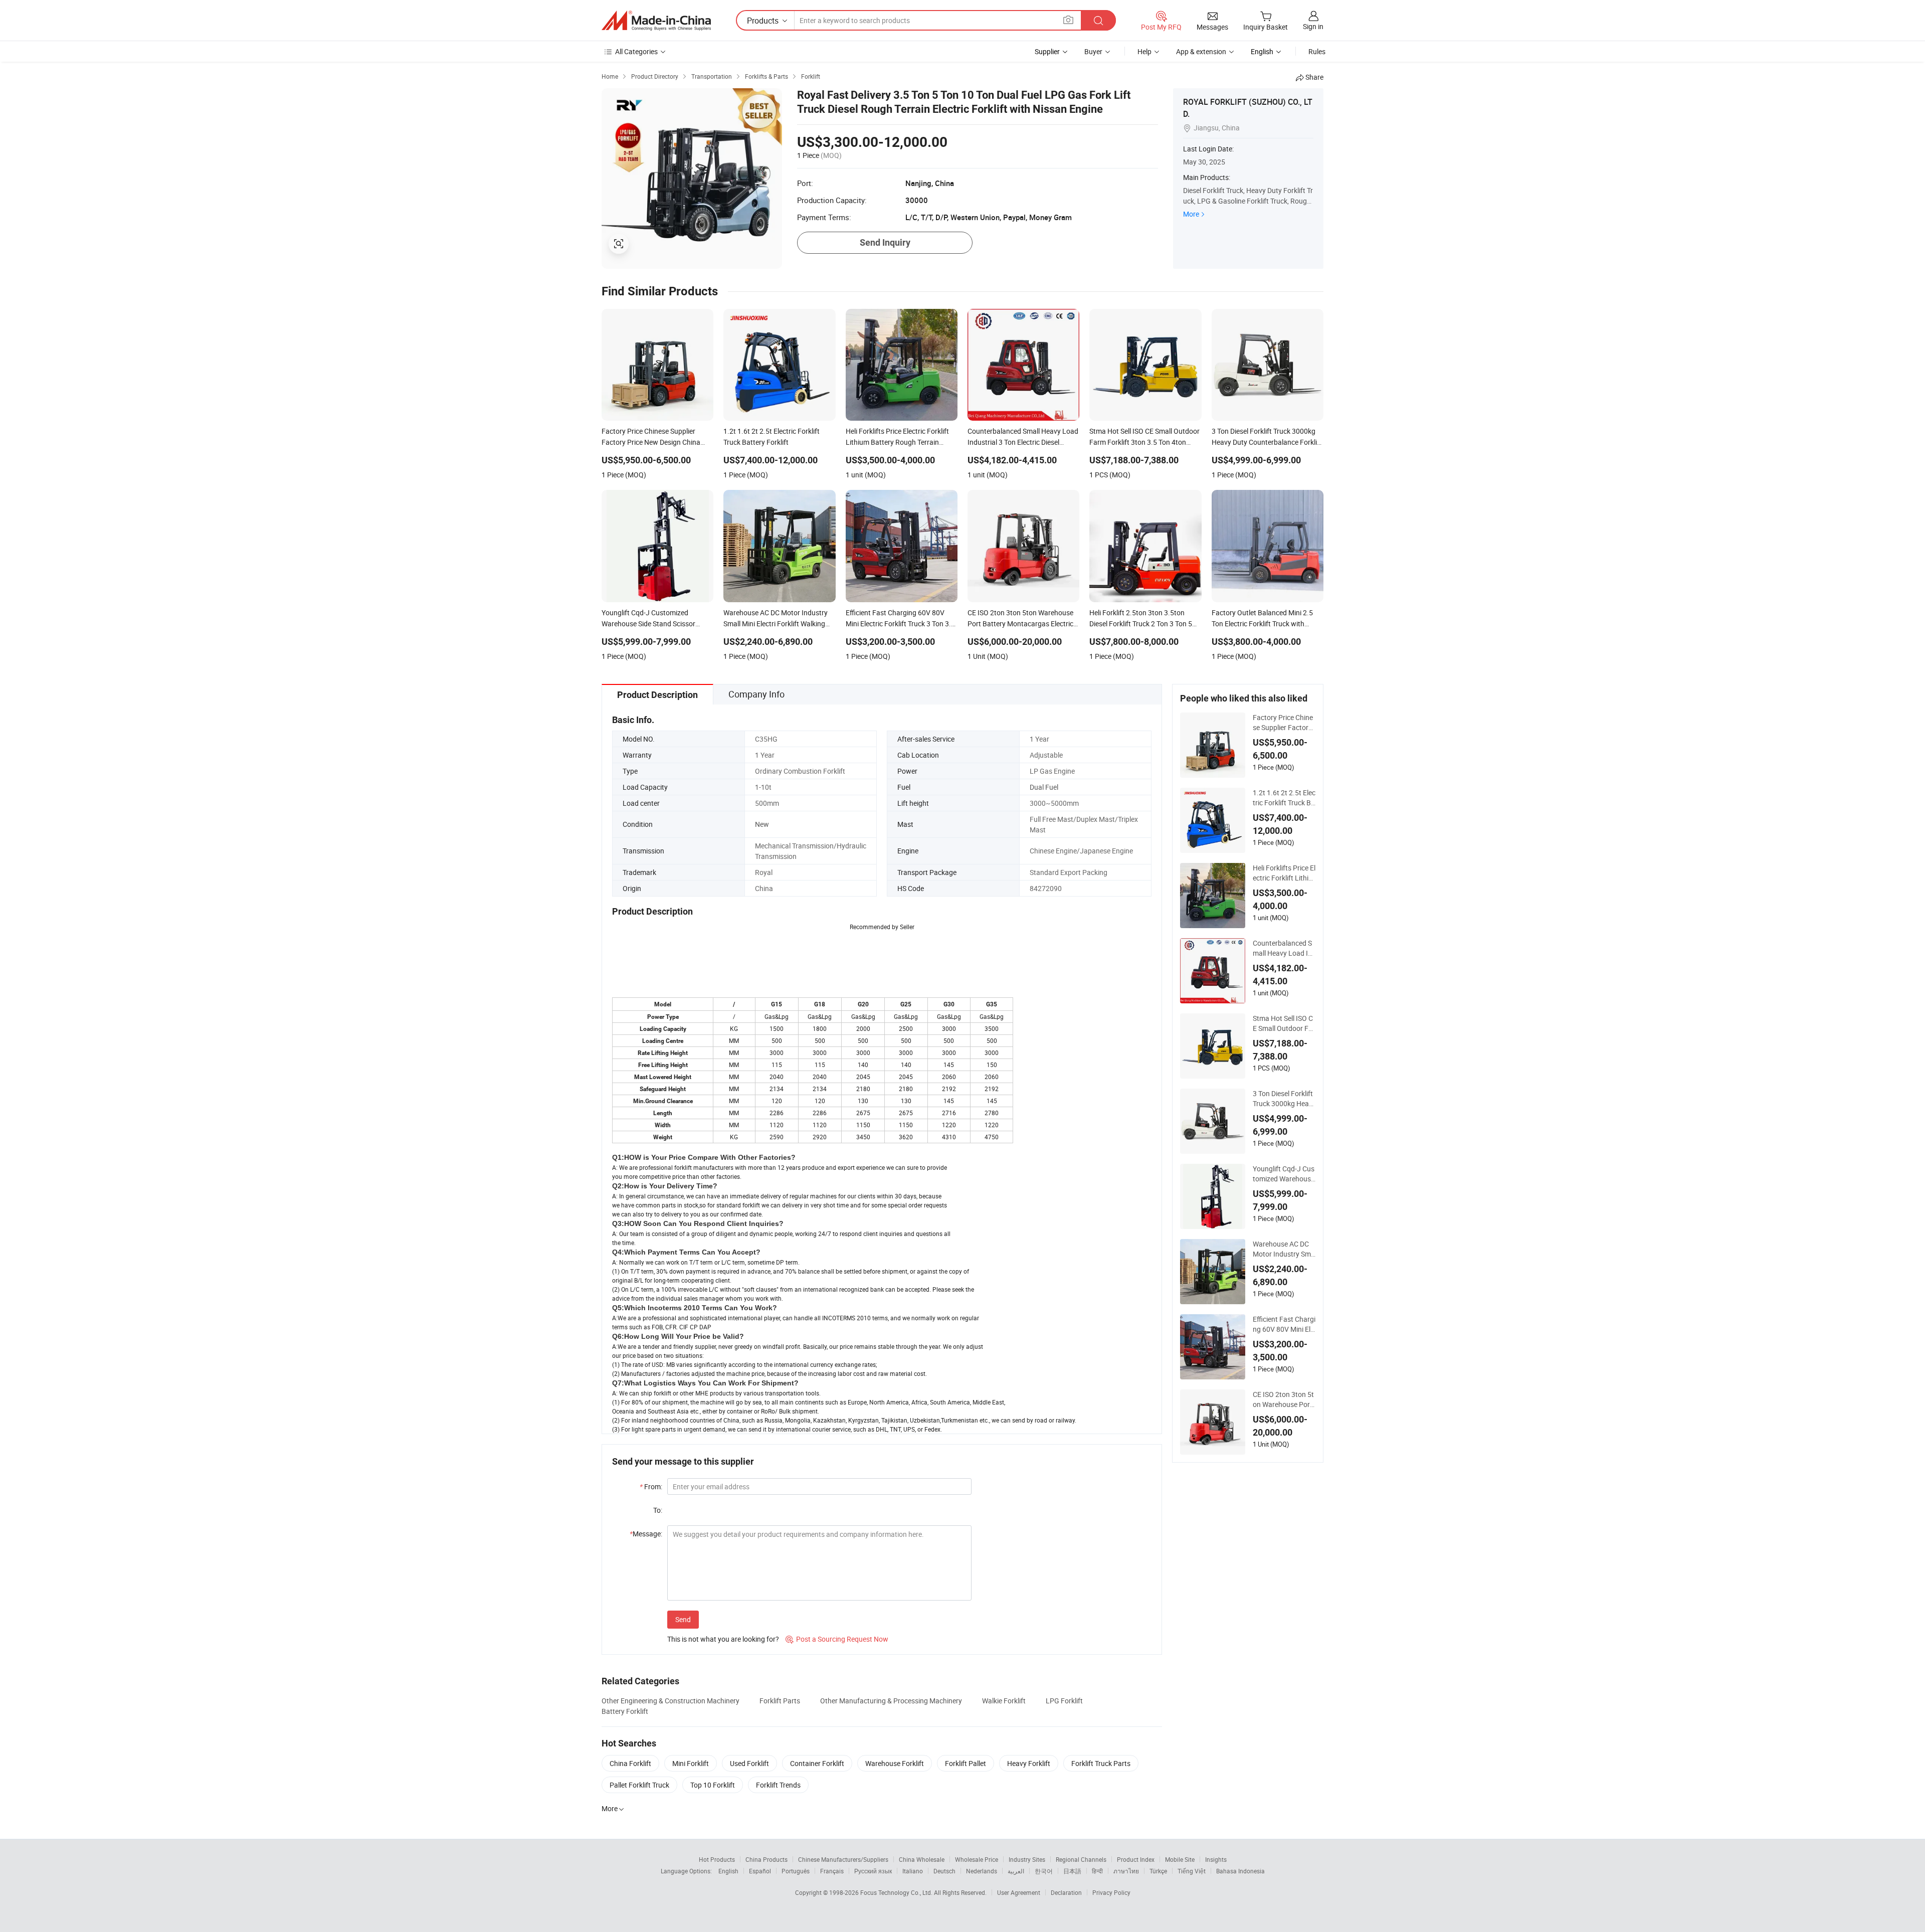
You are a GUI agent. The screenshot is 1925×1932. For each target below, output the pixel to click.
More (1191, 214)
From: (651, 1486)
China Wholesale (922, 1859)
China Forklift (630, 1763)
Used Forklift (749, 1763)
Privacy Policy (1111, 1892)
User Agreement (1019, 1892)
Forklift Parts (780, 1701)
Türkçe (1158, 1871)
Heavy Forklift (1029, 1763)
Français (832, 1871)
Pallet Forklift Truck (639, 1785)
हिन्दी (1097, 1871)
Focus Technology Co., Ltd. (897, 1892)
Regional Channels (1081, 1859)
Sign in (1313, 26)
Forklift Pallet (966, 1763)
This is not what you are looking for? (723, 1639)
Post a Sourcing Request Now (837, 1639)
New (762, 824)
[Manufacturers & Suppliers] (656, 21)
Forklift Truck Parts (1101, 1763)
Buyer (1093, 51)
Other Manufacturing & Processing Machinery (891, 1701)
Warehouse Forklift (895, 1763)
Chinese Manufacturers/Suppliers (843, 1859)
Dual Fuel (1044, 787)
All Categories (636, 51)
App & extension (1201, 51)
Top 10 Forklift (713, 1785)
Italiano (913, 1871)
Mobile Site (1180, 1859)
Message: (646, 1534)
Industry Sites (1027, 1859)
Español (760, 1871)
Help (1144, 51)
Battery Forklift (625, 1711)
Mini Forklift (691, 1763)
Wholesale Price (977, 1859)
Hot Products (717, 1859)
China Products (766, 1859)
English (728, 1871)
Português (796, 1871)
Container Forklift (817, 1763)
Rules (1317, 51)
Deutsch (944, 1871)
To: (658, 1510)
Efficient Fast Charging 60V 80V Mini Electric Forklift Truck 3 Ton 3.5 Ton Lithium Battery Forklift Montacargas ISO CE (1284, 1324)
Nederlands (982, 1871)
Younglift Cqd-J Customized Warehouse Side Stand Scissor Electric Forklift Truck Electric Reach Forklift (1284, 1174)
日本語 (1072, 1871)
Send (683, 1619)
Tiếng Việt (1192, 1871)
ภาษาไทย (1126, 1871)
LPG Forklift (1064, 1701)
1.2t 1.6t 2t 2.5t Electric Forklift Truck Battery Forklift (1284, 798)
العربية (1016, 1871)
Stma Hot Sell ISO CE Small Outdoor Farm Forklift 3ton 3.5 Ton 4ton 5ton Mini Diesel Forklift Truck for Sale (1284, 1023)
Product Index (1136, 1859)
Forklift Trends (778, 1785)
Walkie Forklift (1004, 1701)
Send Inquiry (885, 242)
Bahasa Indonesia (1240, 1871)
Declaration (1066, 1892)
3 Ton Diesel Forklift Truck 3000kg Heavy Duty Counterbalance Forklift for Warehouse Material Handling (1284, 1099)
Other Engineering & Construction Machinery (670, 1701)
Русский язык (873, 1871)
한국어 (1044, 1871)
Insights (1216, 1859)
